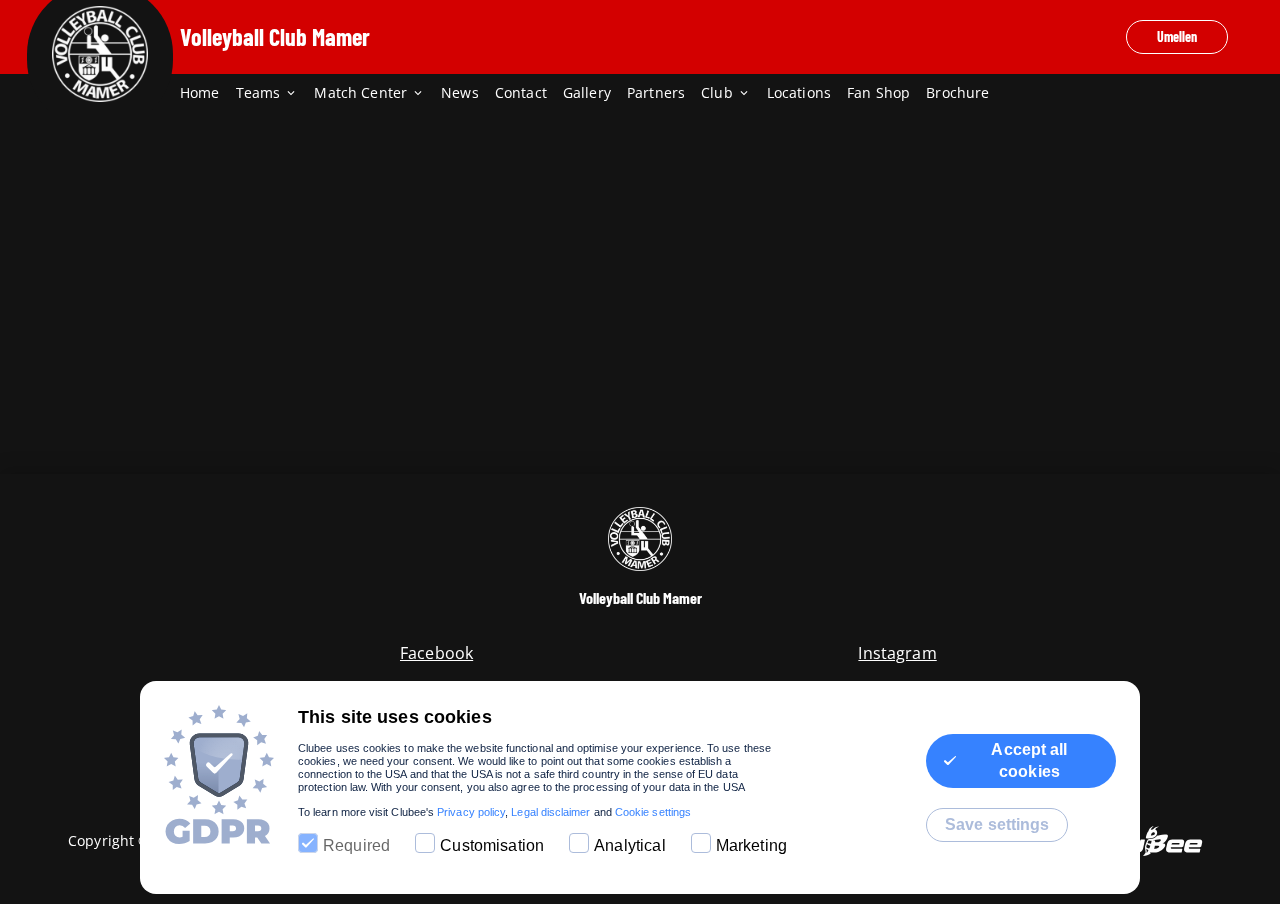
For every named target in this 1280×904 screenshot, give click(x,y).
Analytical (630, 845)
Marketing (751, 845)
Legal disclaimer (550, 812)
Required (356, 845)
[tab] (208, 94)
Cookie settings (653, 812)
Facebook (436, 653)
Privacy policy (471, 812)
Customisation (492, 845)
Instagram (897, 653)
